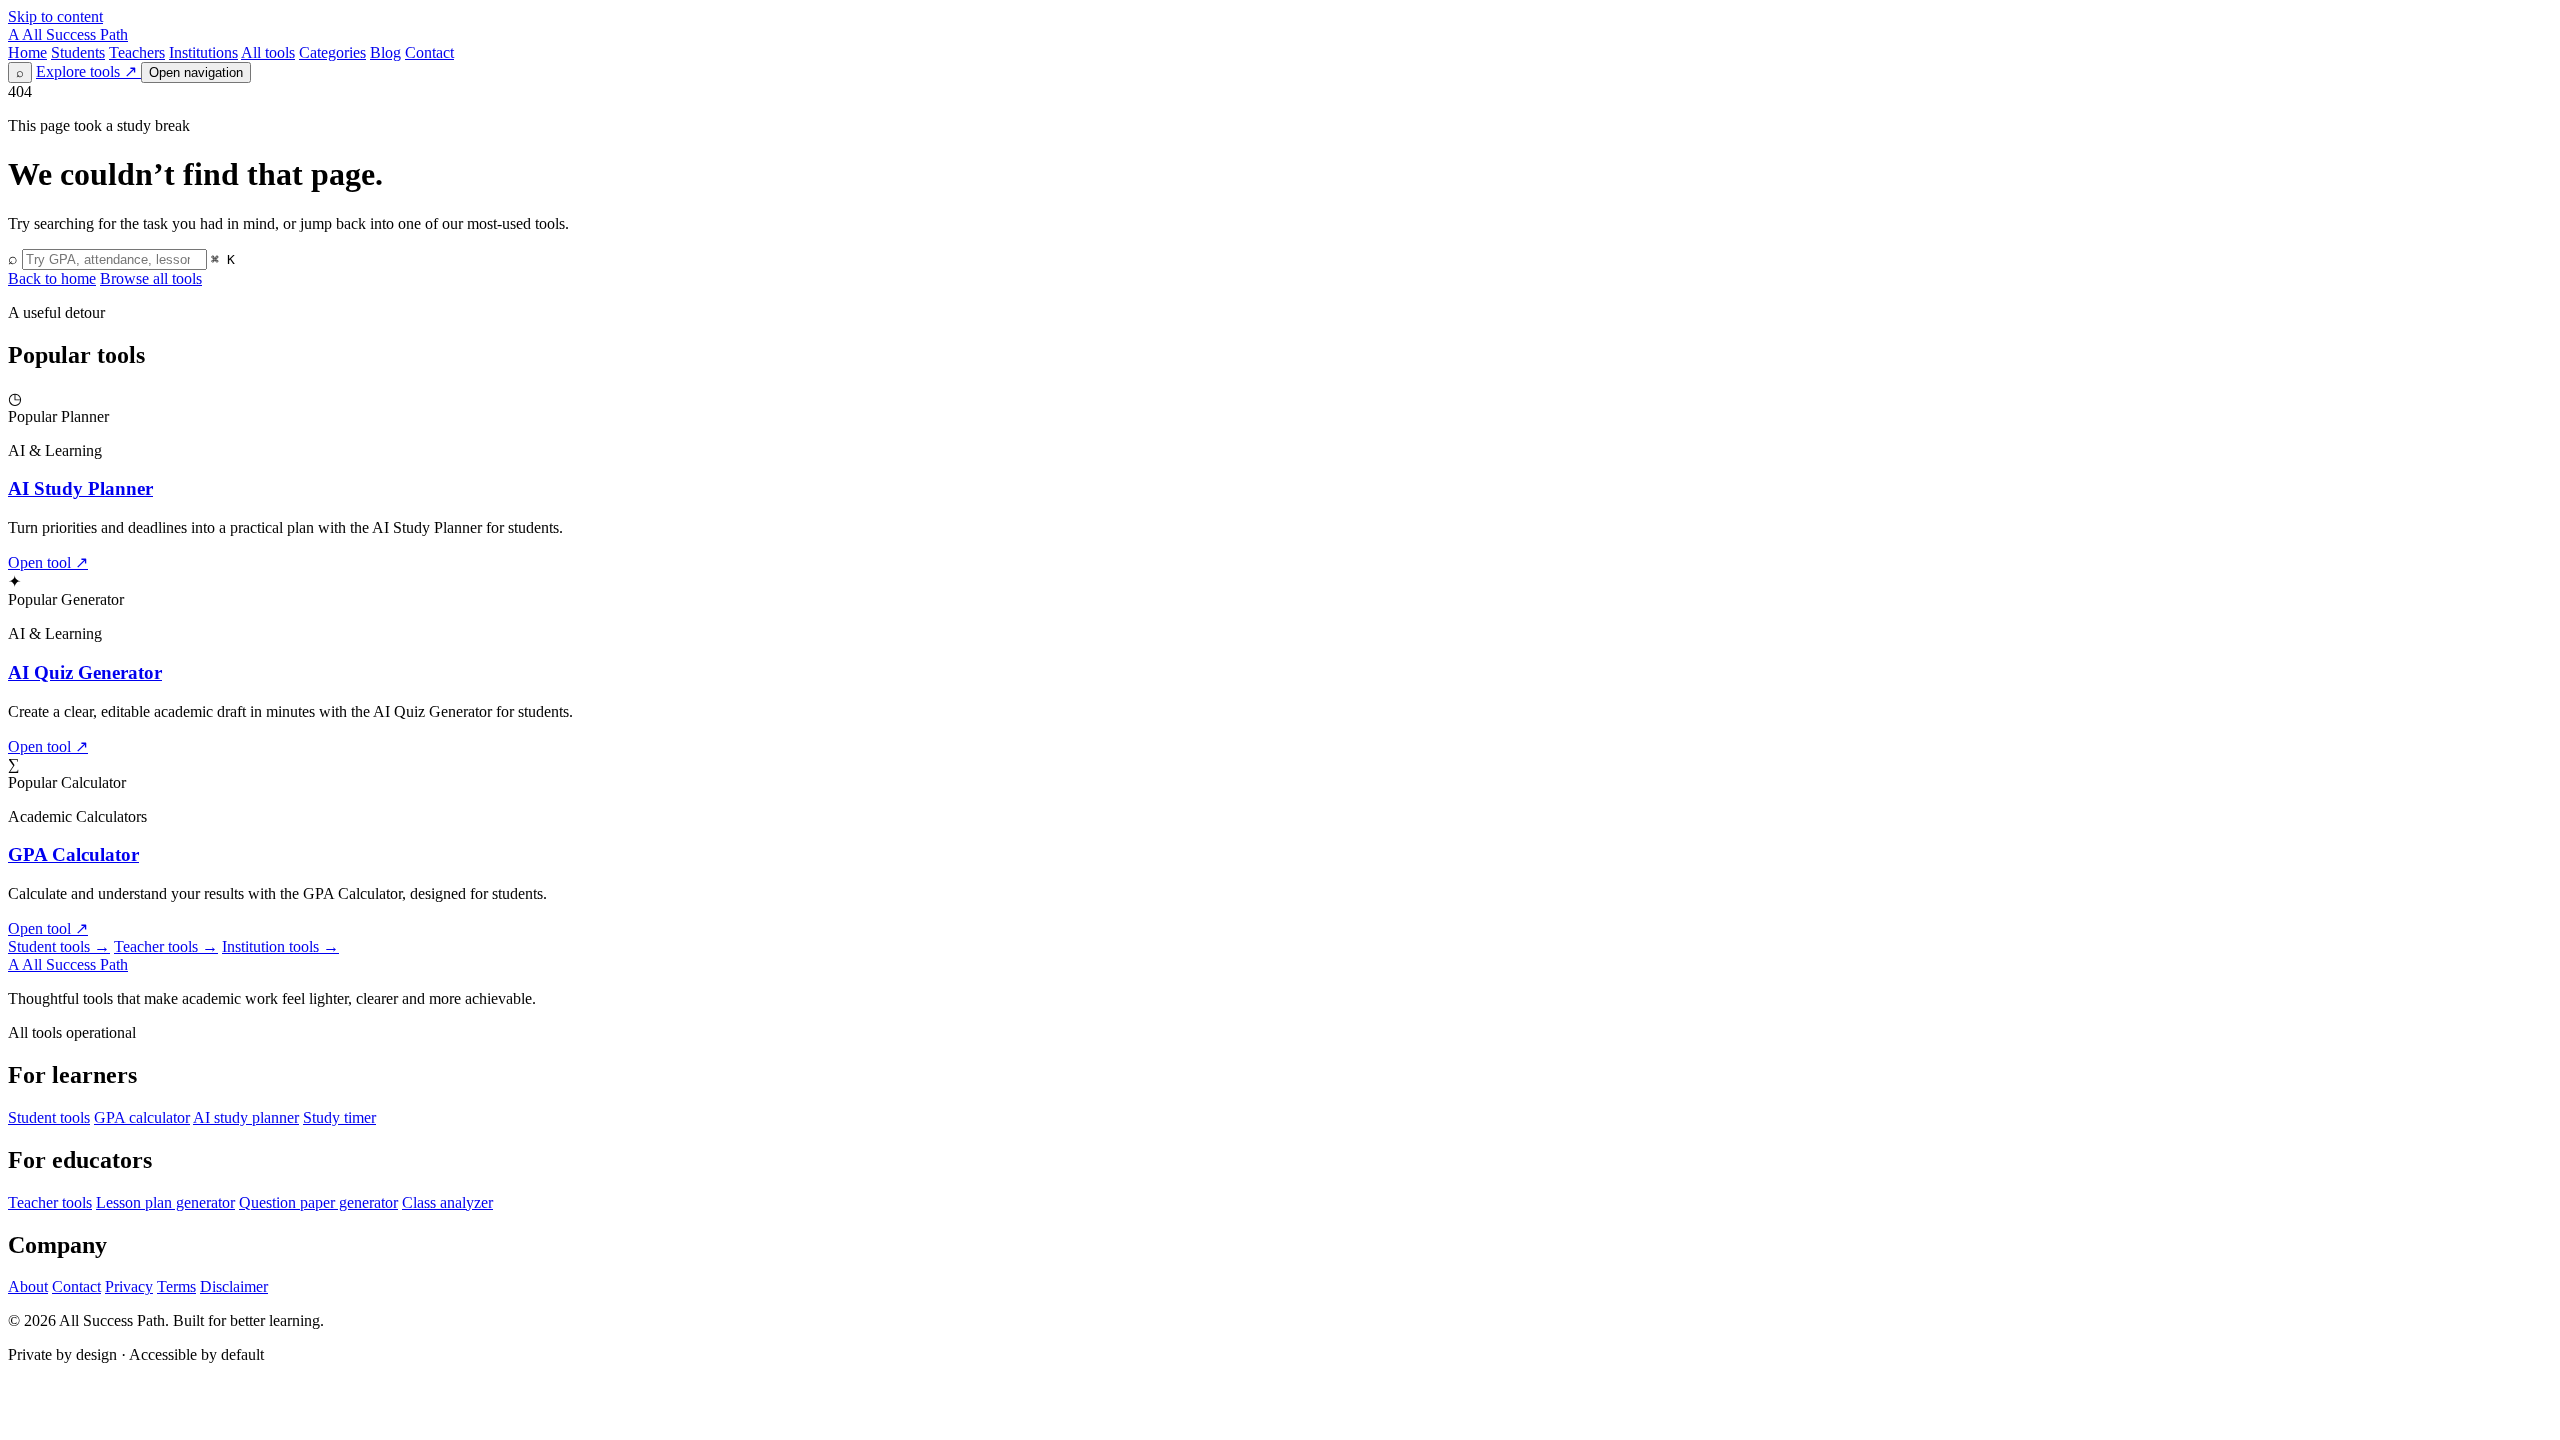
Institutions (203, 52)
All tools (268, 52)
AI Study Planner (80, 488)
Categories (332, 52)
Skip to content (55, 16)
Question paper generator (318, 1202)
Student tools (59, 946)
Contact (429, 52)
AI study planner (246, 1117)
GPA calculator (142, 1117)
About (28, 1286)
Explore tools (86, 71)
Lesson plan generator (165, 1202)
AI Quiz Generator (85, 672)
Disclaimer (234, 1286)
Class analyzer (447, 1202)
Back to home (52, 278)
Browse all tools (151, 278)
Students (78, 52)
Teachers (137, 52)
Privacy (129, 1286)
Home (27, 52)
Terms (176, 1286)
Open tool (48, 562)
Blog (385, 52)
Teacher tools (166, 946)
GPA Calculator (73, 854)
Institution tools (280, 946)
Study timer (339, 1117)
